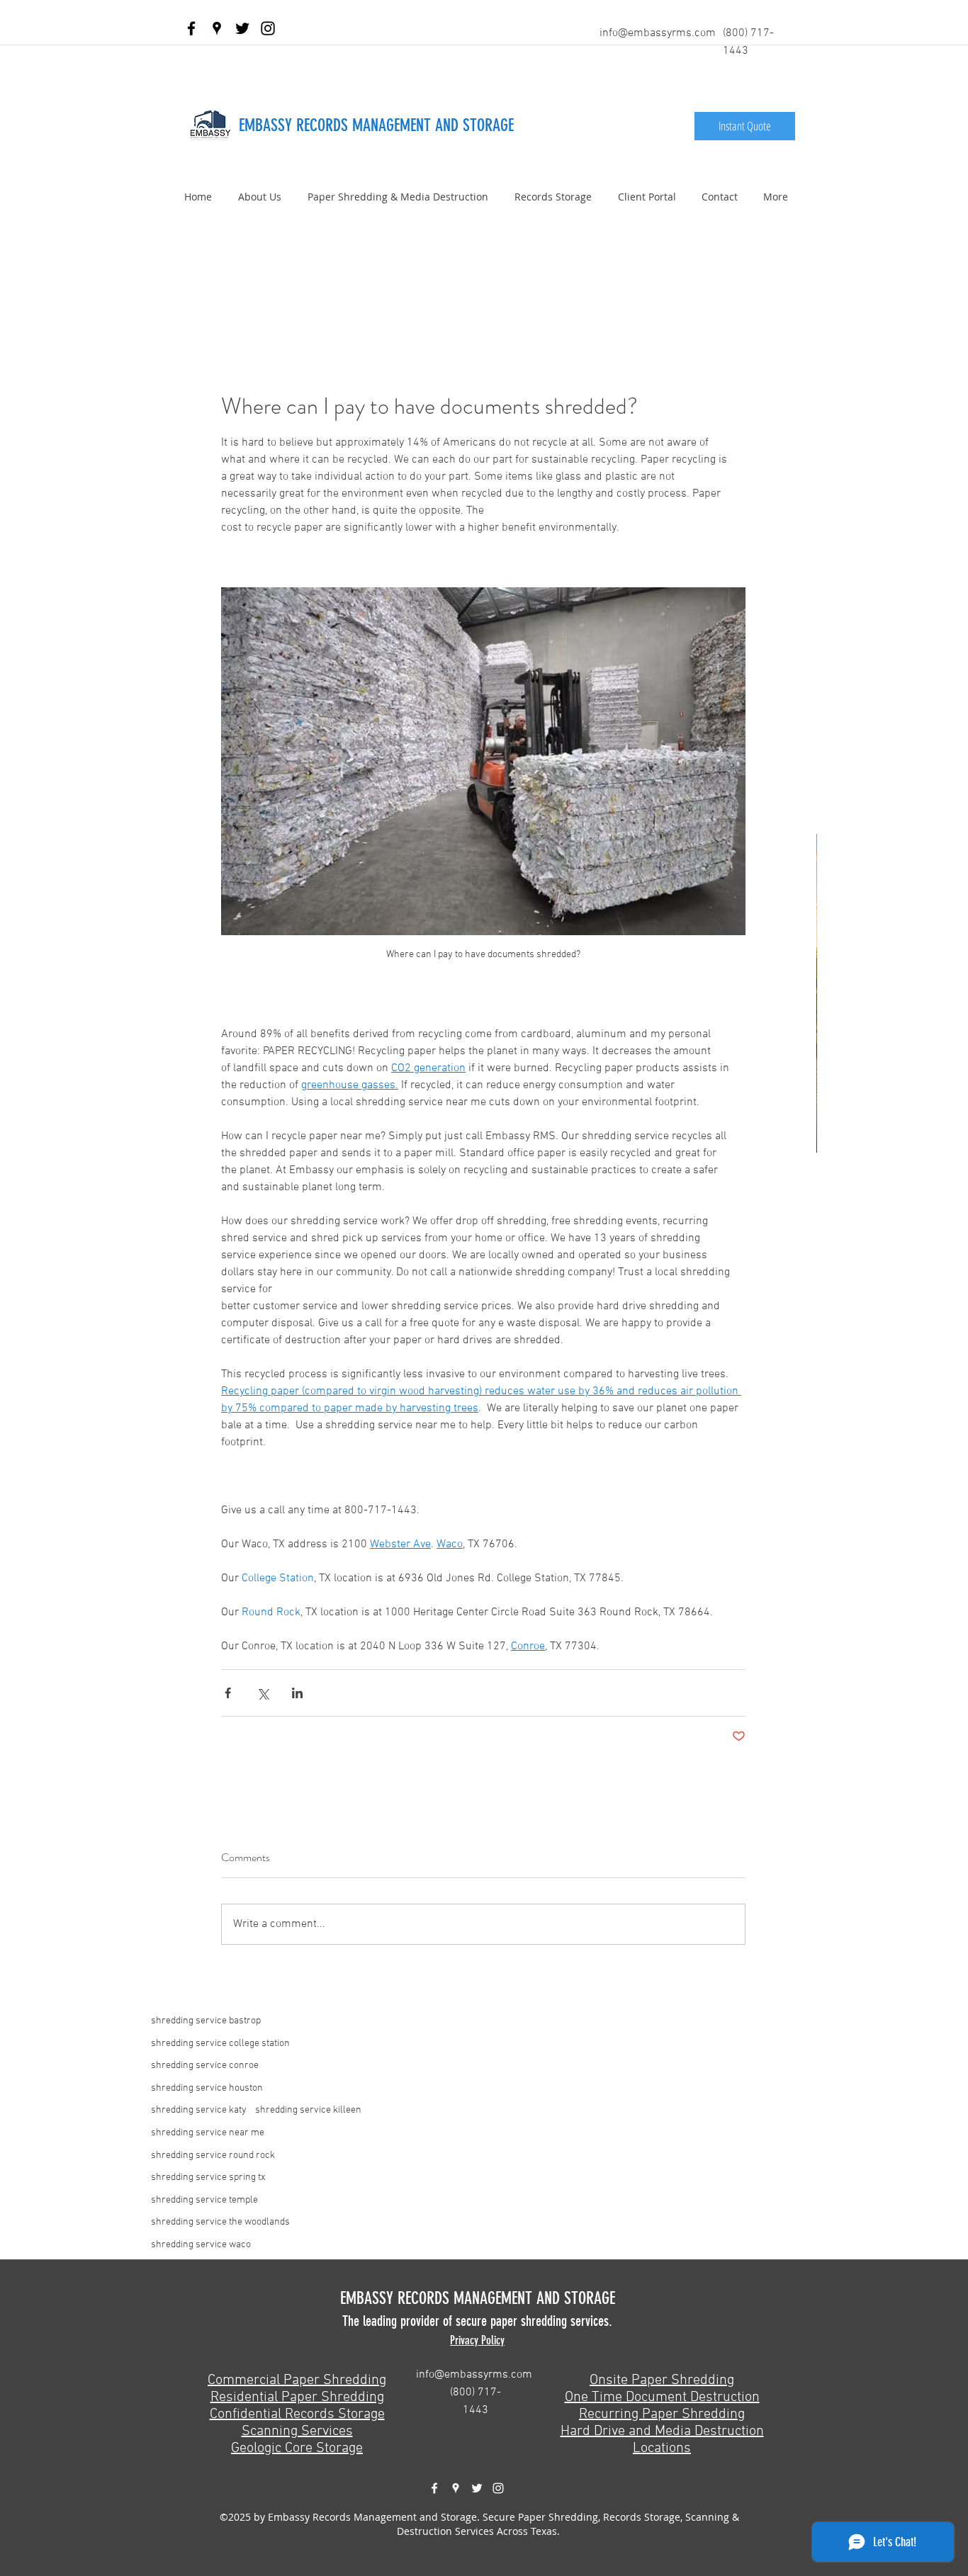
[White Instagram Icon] (498, 2488)
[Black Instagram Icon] (268, 28)
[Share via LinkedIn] (297, 1693)
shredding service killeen (308, 2110)
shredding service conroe (205, 2066)
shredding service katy (199, 2110)
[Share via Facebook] (228, 1693)
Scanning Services (297, 2431)
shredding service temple (204, 2200)
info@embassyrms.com (658, 33)
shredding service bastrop (206, 2021)
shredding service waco (201, 2245)
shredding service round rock (213, 2156)
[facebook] (191, 28)
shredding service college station (220, 2044)
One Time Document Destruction (662, 2397)
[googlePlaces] (217, 28)
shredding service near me (208, 2133)
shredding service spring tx (208, 2177)
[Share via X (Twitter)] (263, 1693)
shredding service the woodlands (220, 2222)
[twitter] (242, 28)
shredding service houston (207, 2088)
